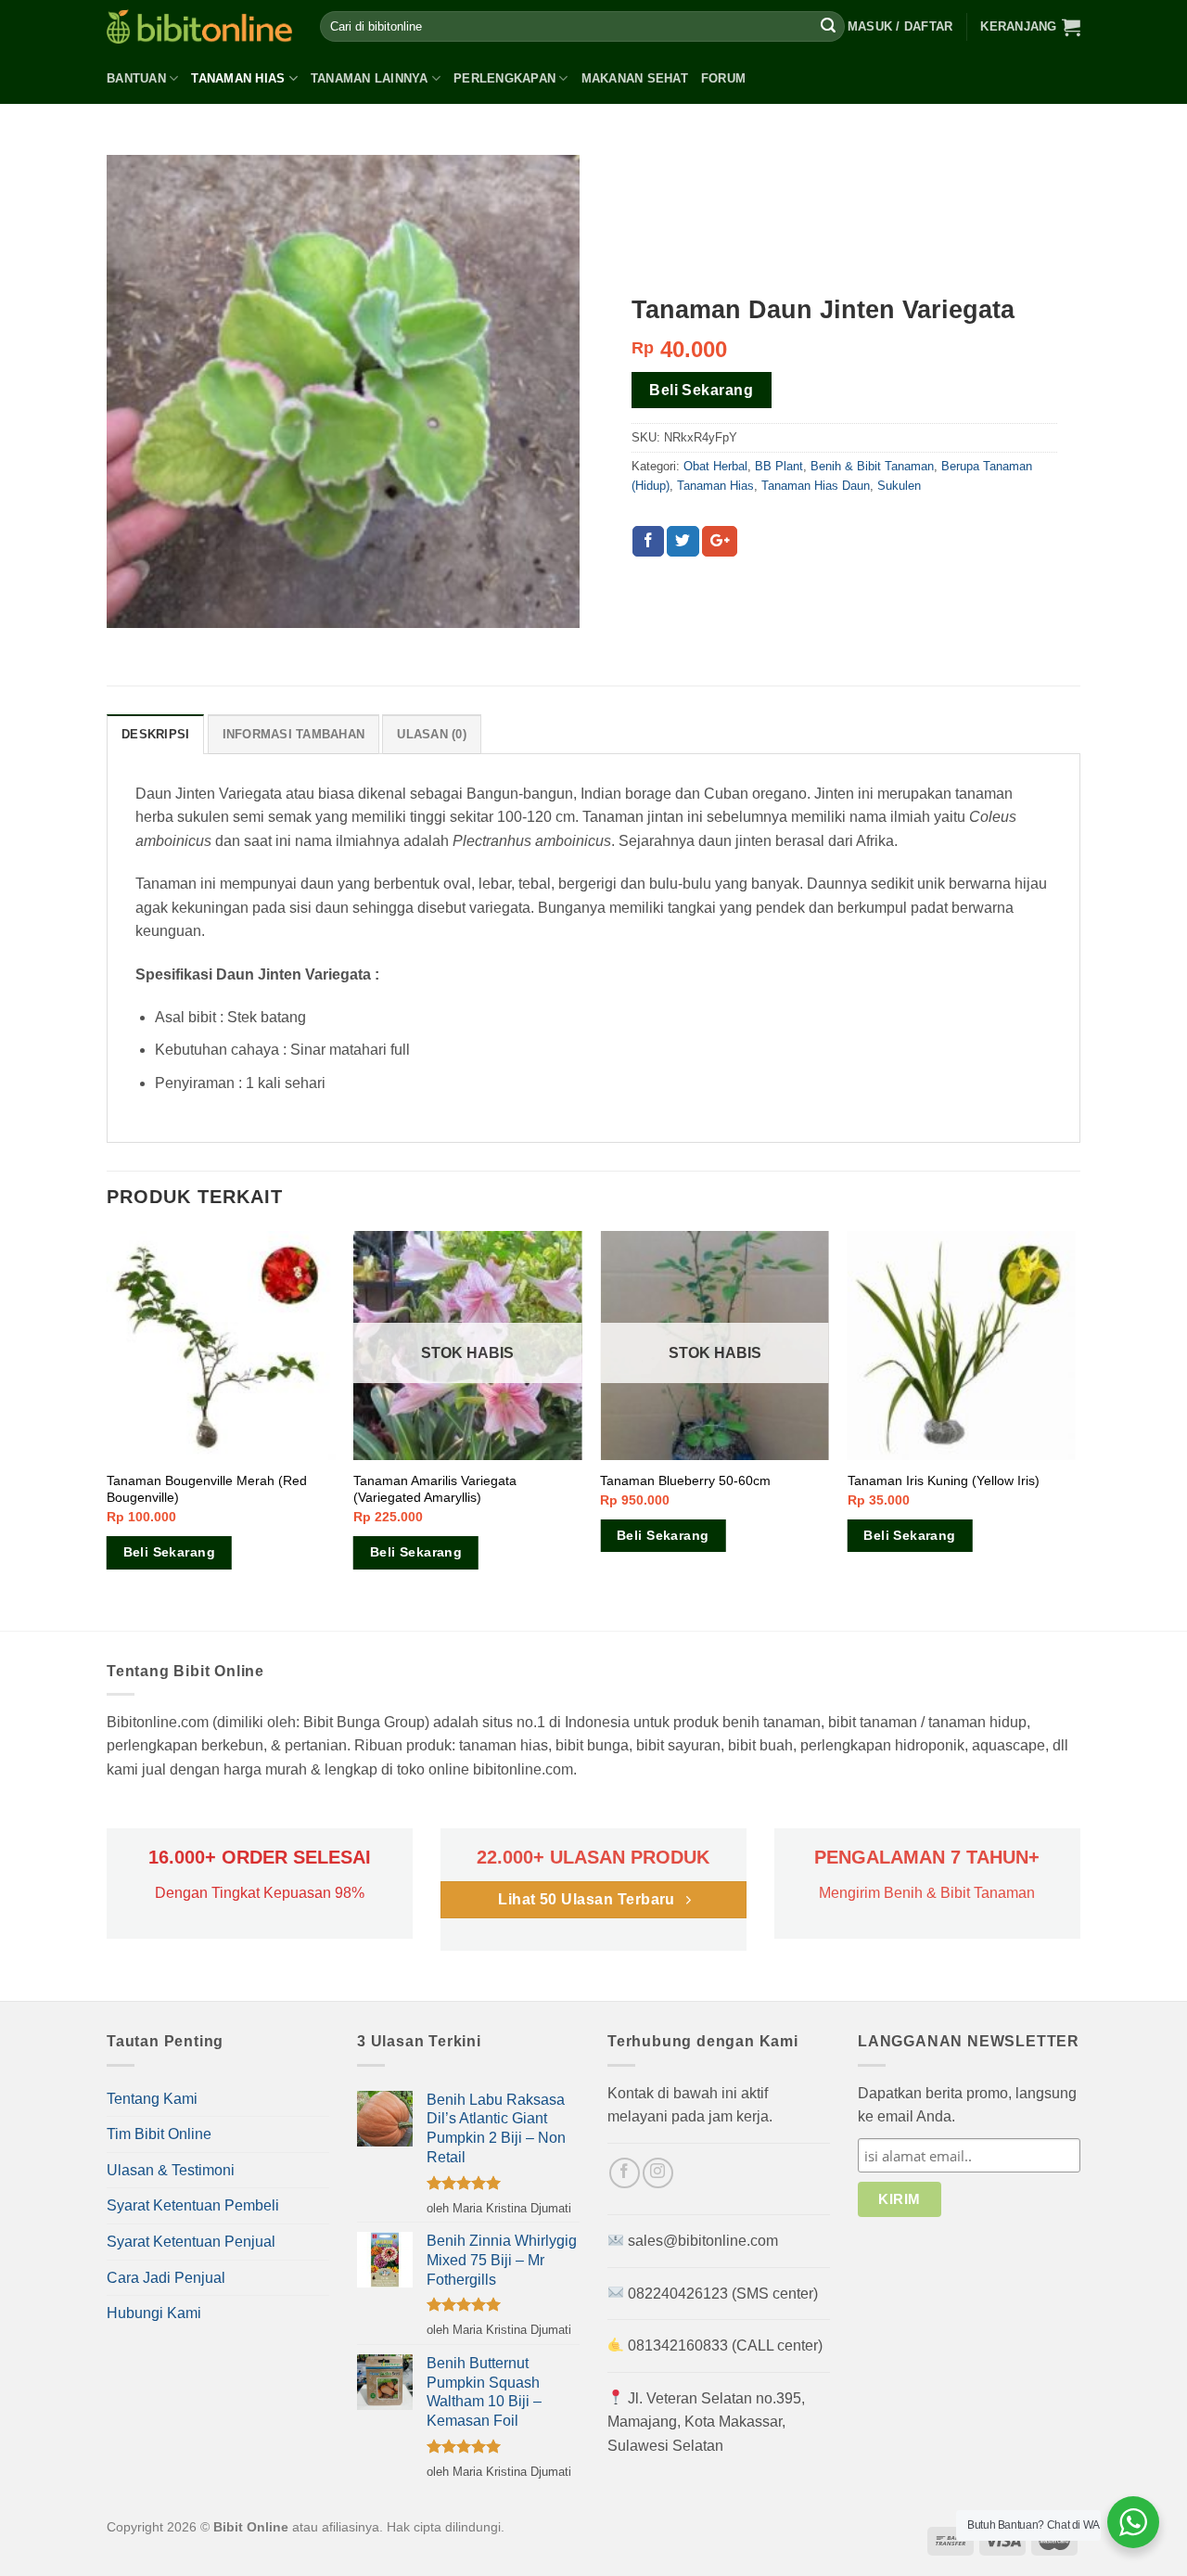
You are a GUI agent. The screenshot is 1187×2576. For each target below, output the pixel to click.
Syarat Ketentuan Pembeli (193, 2205)
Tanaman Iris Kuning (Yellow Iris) (944, 1480)
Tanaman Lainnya (370, 78)
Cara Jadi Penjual (166, 2278)
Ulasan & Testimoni (171, 2170)
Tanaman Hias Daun (816, 486)
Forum (723, 78)
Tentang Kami (152, 2099)
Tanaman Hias (238, 78)
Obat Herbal (715, 466)
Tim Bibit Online (159, 2134)
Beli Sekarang (701, 390)
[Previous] (108, 1429)
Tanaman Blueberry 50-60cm (685, 1480)
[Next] (1075, 1429)
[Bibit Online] (199, 26)
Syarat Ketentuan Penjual (191, 2242)
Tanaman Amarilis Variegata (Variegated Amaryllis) (435, 1489)
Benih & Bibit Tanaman (872, 466)
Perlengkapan (504, 78)
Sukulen (899, 486)
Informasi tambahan (294, 734)
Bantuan (136, 78)
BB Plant (779, 466)
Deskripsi (155, 734)
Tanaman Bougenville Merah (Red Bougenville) (207, 1489)
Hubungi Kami (154, 2313)
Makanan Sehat (635, 78)
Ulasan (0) (432, 734)
